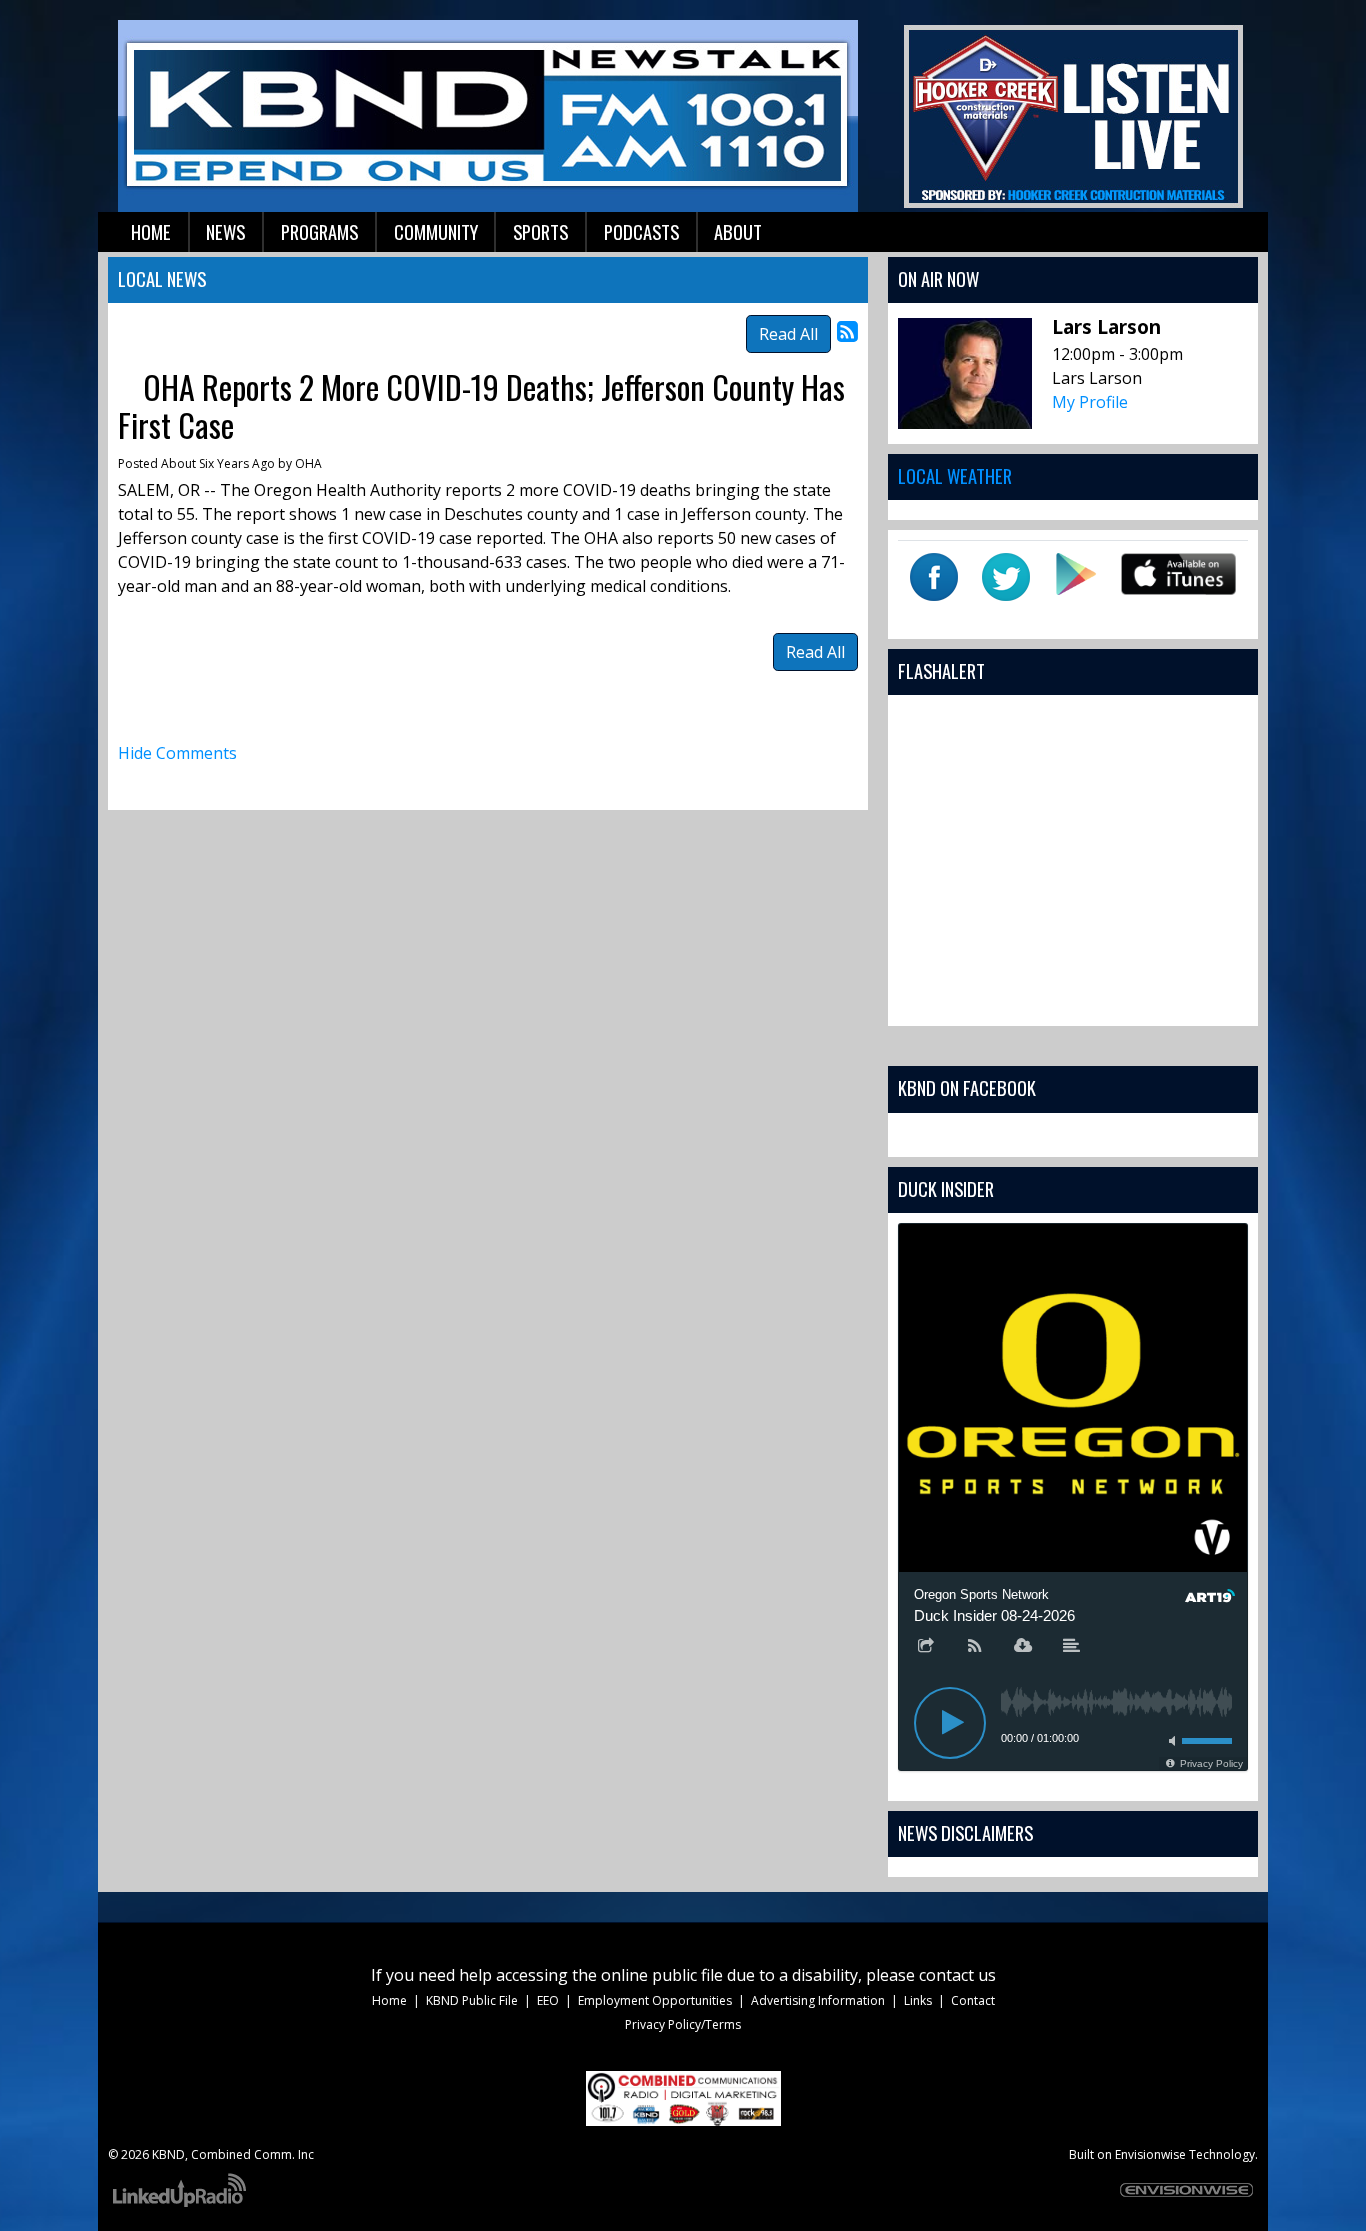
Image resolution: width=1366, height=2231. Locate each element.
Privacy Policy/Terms (683, 2024)
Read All (788, 334)
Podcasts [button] (641, 231)
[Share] (926, 1647)
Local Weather (955, 475)
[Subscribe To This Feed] (847, 330)
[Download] (1023, 1647)
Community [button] (436, 231)
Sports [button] (540, 231)
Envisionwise (1150, 2154)
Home (389, 2000)
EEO (548, 2000)
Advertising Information (818, 2000)
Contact (973, 2000)
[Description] (1072, 1647)
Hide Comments (177, 753)
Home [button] (151, 231)
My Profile (1090, 402)
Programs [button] (319, 231)
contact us (957, 1975)
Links (918, 2000)
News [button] (225, 231)
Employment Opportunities (655, 2000)
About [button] (738, 231)
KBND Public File (472, 2000)
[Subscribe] (975, 1647)
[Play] (950, 1723)
